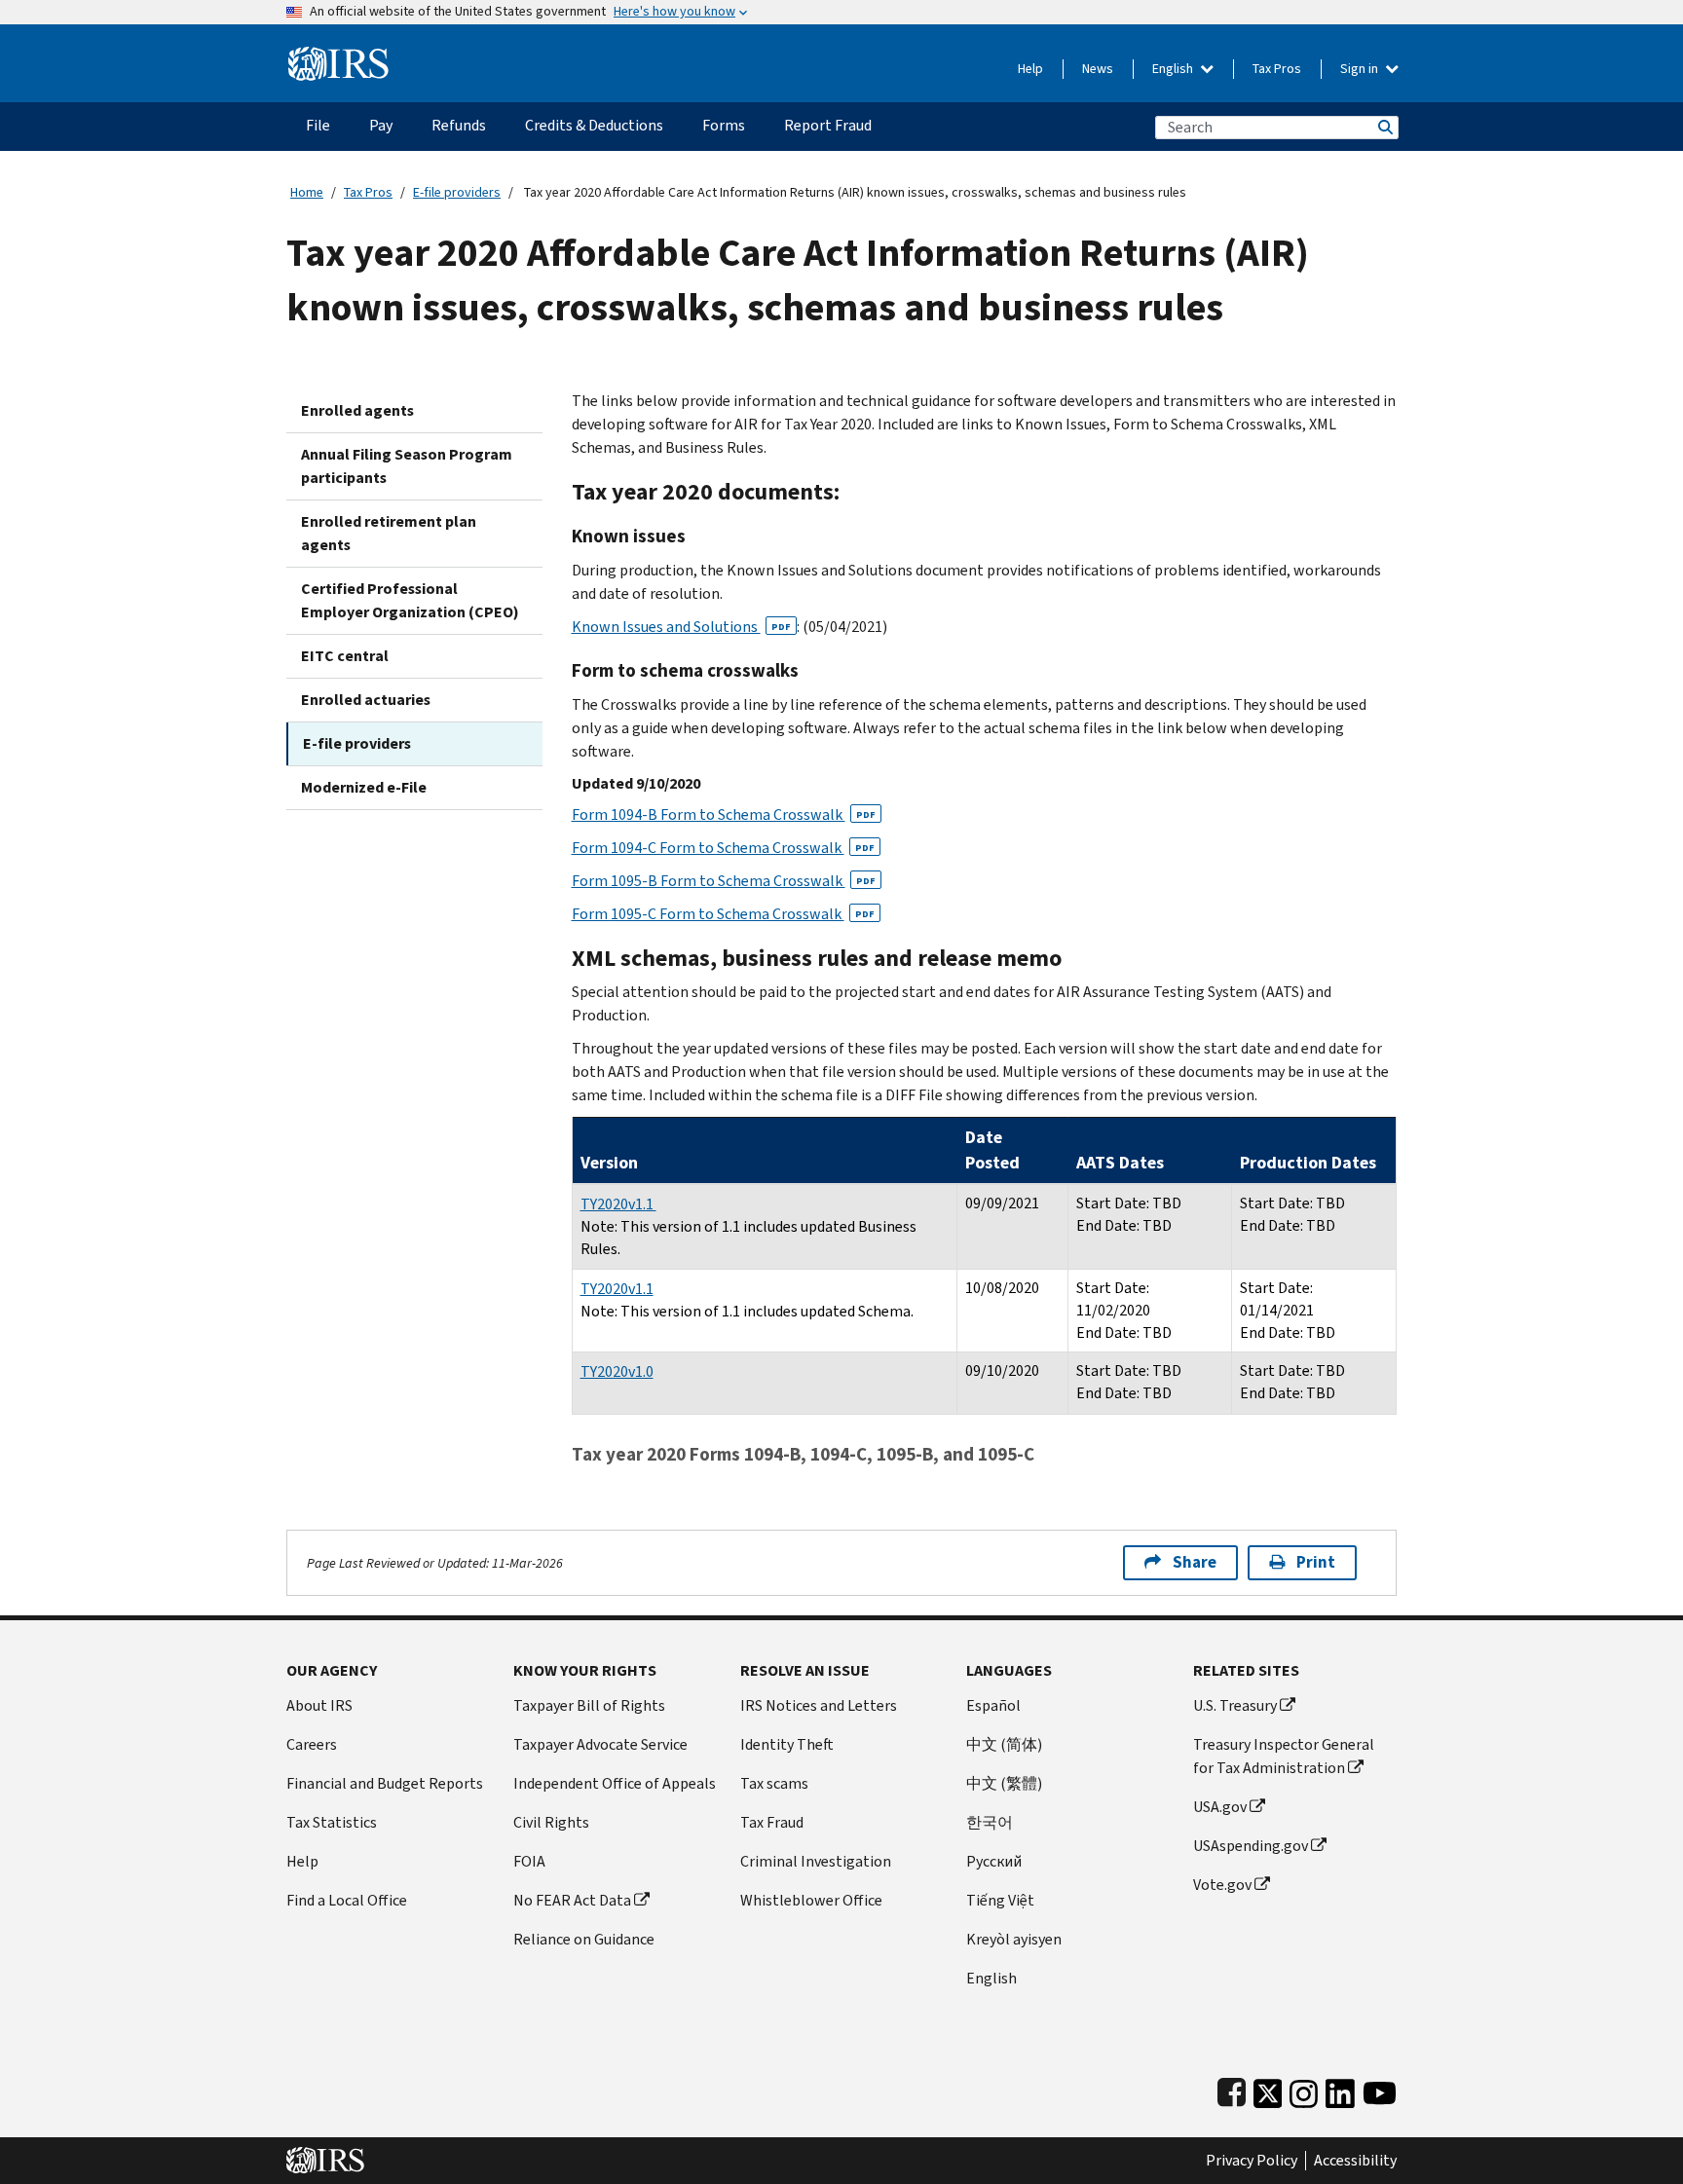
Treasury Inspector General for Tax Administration (1284, 1756)
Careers (312, 1744)
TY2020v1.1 (618, 1204)
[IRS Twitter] (1268, 2089)
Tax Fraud (772, 1822)
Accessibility (1355, 2161)
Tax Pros (1277, 69)
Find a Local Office (347, 1900)
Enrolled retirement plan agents (389, 533)
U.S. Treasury (1235, 1705)
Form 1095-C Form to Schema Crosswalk (723, 914)
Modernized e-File (364, 787)
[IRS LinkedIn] (1340, 2089)
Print (1316, 1562)
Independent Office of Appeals (615, 1783)
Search (1384, 127)
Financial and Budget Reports (385, 1783)
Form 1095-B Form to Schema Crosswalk (724, 881)
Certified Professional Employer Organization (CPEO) (410, 600)
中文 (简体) (1004, 1744)
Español (993, 1705)
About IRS (319, 1705)
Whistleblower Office (811, 1900)
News (1098, 69)
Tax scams (774, 1783)
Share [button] (1195, 1562)
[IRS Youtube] (1380, 2089)
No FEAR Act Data (572, 1900)
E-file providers (457, 192)
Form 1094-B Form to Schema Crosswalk (724, 814)
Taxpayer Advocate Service (600, 1744)
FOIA (529, 1861)
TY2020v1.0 (617, 1371)
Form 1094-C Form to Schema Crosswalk (723, 848)
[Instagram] (1304, 2089)
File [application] (318, 125)
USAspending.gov (1251, 1846)
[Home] (338, 56)
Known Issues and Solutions (681, 627)
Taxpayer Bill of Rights (589, 1705)
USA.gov (1220, 1807)
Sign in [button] (1361, 69)
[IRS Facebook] (1232, 2089)
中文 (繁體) (1004, 1783)
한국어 (990, 1822)
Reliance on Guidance (584, 1939)
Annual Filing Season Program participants (407, 466)
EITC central (345, 656)
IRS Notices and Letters (819, 1705)
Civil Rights (551, 1822)
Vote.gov (1222, 1885)
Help (1030, 69)
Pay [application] (381, 125)
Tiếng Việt (1000, 1900)
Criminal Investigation (816, 1861)
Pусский (994, 1861)
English (1174, 69)
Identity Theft (787, 1744)
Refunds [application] (459, 125)
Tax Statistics (332, 1822)
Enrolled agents (357, 410)
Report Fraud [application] (828, 125)
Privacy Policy (1252, 2161)
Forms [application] (724, 125)
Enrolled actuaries (366, 700)
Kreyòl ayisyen (1014, 1939)
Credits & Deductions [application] (594, 125)
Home (307, 192)
